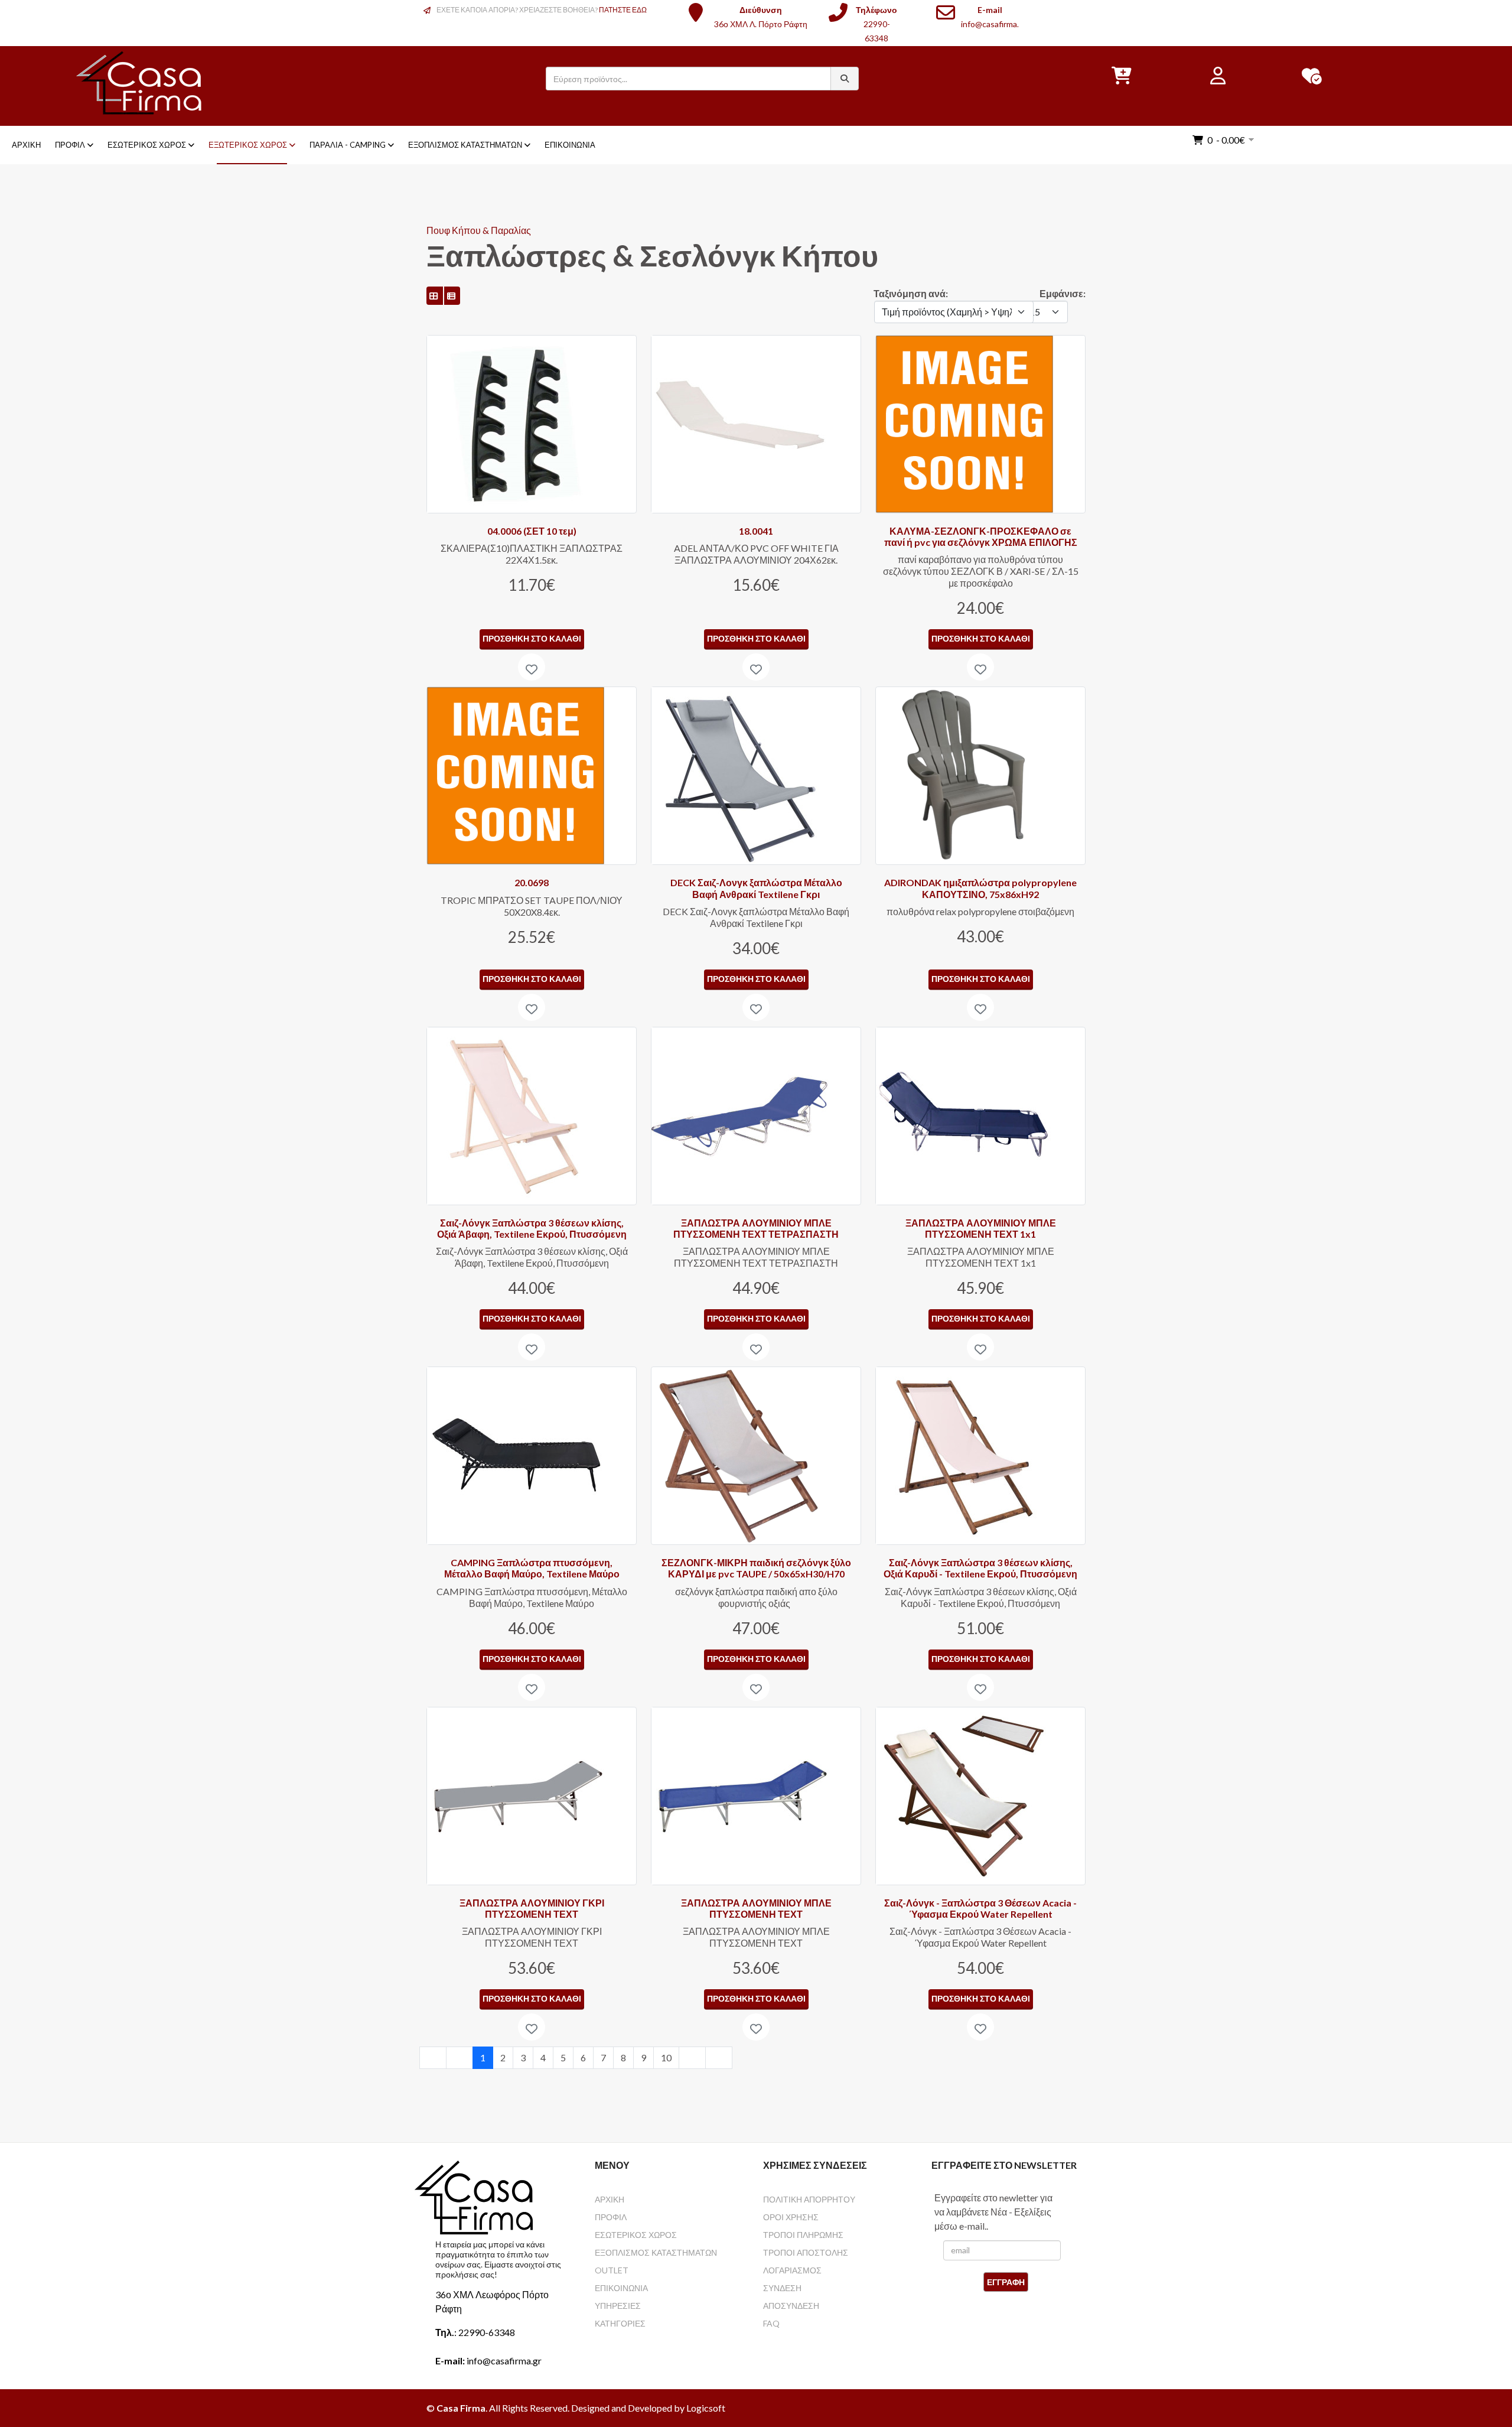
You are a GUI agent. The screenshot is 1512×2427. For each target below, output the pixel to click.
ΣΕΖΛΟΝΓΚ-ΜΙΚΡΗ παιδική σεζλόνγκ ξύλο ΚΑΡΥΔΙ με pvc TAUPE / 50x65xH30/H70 (756, 1568)
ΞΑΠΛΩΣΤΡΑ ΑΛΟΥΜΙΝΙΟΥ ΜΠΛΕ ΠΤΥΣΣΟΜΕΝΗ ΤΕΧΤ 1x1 (981, 1228)
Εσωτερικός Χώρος (147, 145)
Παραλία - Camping (348, 145)
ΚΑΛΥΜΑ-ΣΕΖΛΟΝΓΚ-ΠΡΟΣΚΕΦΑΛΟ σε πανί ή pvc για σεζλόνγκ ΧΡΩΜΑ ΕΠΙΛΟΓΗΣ (981, 536)
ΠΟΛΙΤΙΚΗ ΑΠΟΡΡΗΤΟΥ (809, 2199)
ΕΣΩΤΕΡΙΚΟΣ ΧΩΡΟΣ (636, 2235)
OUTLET (612, 2270)
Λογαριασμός (792, 2270)
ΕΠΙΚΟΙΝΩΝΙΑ (621, 2288)
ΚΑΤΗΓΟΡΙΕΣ (620, 2323)
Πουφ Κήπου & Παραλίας (479, 230)
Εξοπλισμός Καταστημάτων (465, 145)
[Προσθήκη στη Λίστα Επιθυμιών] (532, 667)
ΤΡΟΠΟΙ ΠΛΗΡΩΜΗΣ (803, 2235)
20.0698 (532, 882)
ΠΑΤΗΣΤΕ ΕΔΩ (623, 10)
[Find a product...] (845, 79)
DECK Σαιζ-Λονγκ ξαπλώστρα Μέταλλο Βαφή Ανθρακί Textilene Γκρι (756, 888)
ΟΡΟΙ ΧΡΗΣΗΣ (791, 2217)
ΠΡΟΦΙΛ (611, 2217)
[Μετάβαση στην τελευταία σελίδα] (719, 2058)
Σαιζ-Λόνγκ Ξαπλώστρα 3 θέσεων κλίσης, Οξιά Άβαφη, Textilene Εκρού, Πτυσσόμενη (532, 1228)
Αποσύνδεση (791, 2306)
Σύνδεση (782, 2288)
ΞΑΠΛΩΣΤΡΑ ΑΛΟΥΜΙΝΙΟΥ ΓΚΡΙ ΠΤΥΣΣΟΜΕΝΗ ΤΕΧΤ (532, 1908)
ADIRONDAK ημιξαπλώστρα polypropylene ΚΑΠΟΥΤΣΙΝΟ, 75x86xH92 (980, 888)
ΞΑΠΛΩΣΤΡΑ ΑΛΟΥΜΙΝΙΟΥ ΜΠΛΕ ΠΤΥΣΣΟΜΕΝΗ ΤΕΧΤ (756, 1908)
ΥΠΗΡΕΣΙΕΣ (618, 2306)
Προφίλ (70, 145)
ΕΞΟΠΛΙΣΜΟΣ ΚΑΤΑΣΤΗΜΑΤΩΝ (656, 2252)
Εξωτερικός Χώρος (248, 145)
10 (666, 2057)
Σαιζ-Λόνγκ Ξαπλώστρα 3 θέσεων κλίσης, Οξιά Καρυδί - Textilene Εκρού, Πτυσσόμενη (980, 1568)
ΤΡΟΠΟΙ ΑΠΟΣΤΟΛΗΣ (806, 2252)
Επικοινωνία (570, 145)
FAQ (771, 2323)
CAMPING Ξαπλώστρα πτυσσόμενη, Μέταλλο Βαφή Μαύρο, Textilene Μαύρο (532, 1568)
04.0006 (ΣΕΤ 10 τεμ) (532, 531)
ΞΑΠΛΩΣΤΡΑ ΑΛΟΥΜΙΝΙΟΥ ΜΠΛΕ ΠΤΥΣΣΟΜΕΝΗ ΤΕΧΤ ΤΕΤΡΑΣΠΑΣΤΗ (756, 1228)
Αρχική (26, 145)
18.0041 (756, 531)
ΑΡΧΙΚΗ (610, 2199)
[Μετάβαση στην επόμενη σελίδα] (692, 2058)
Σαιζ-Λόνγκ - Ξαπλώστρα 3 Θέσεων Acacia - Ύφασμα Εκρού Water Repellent (980, 1908)
